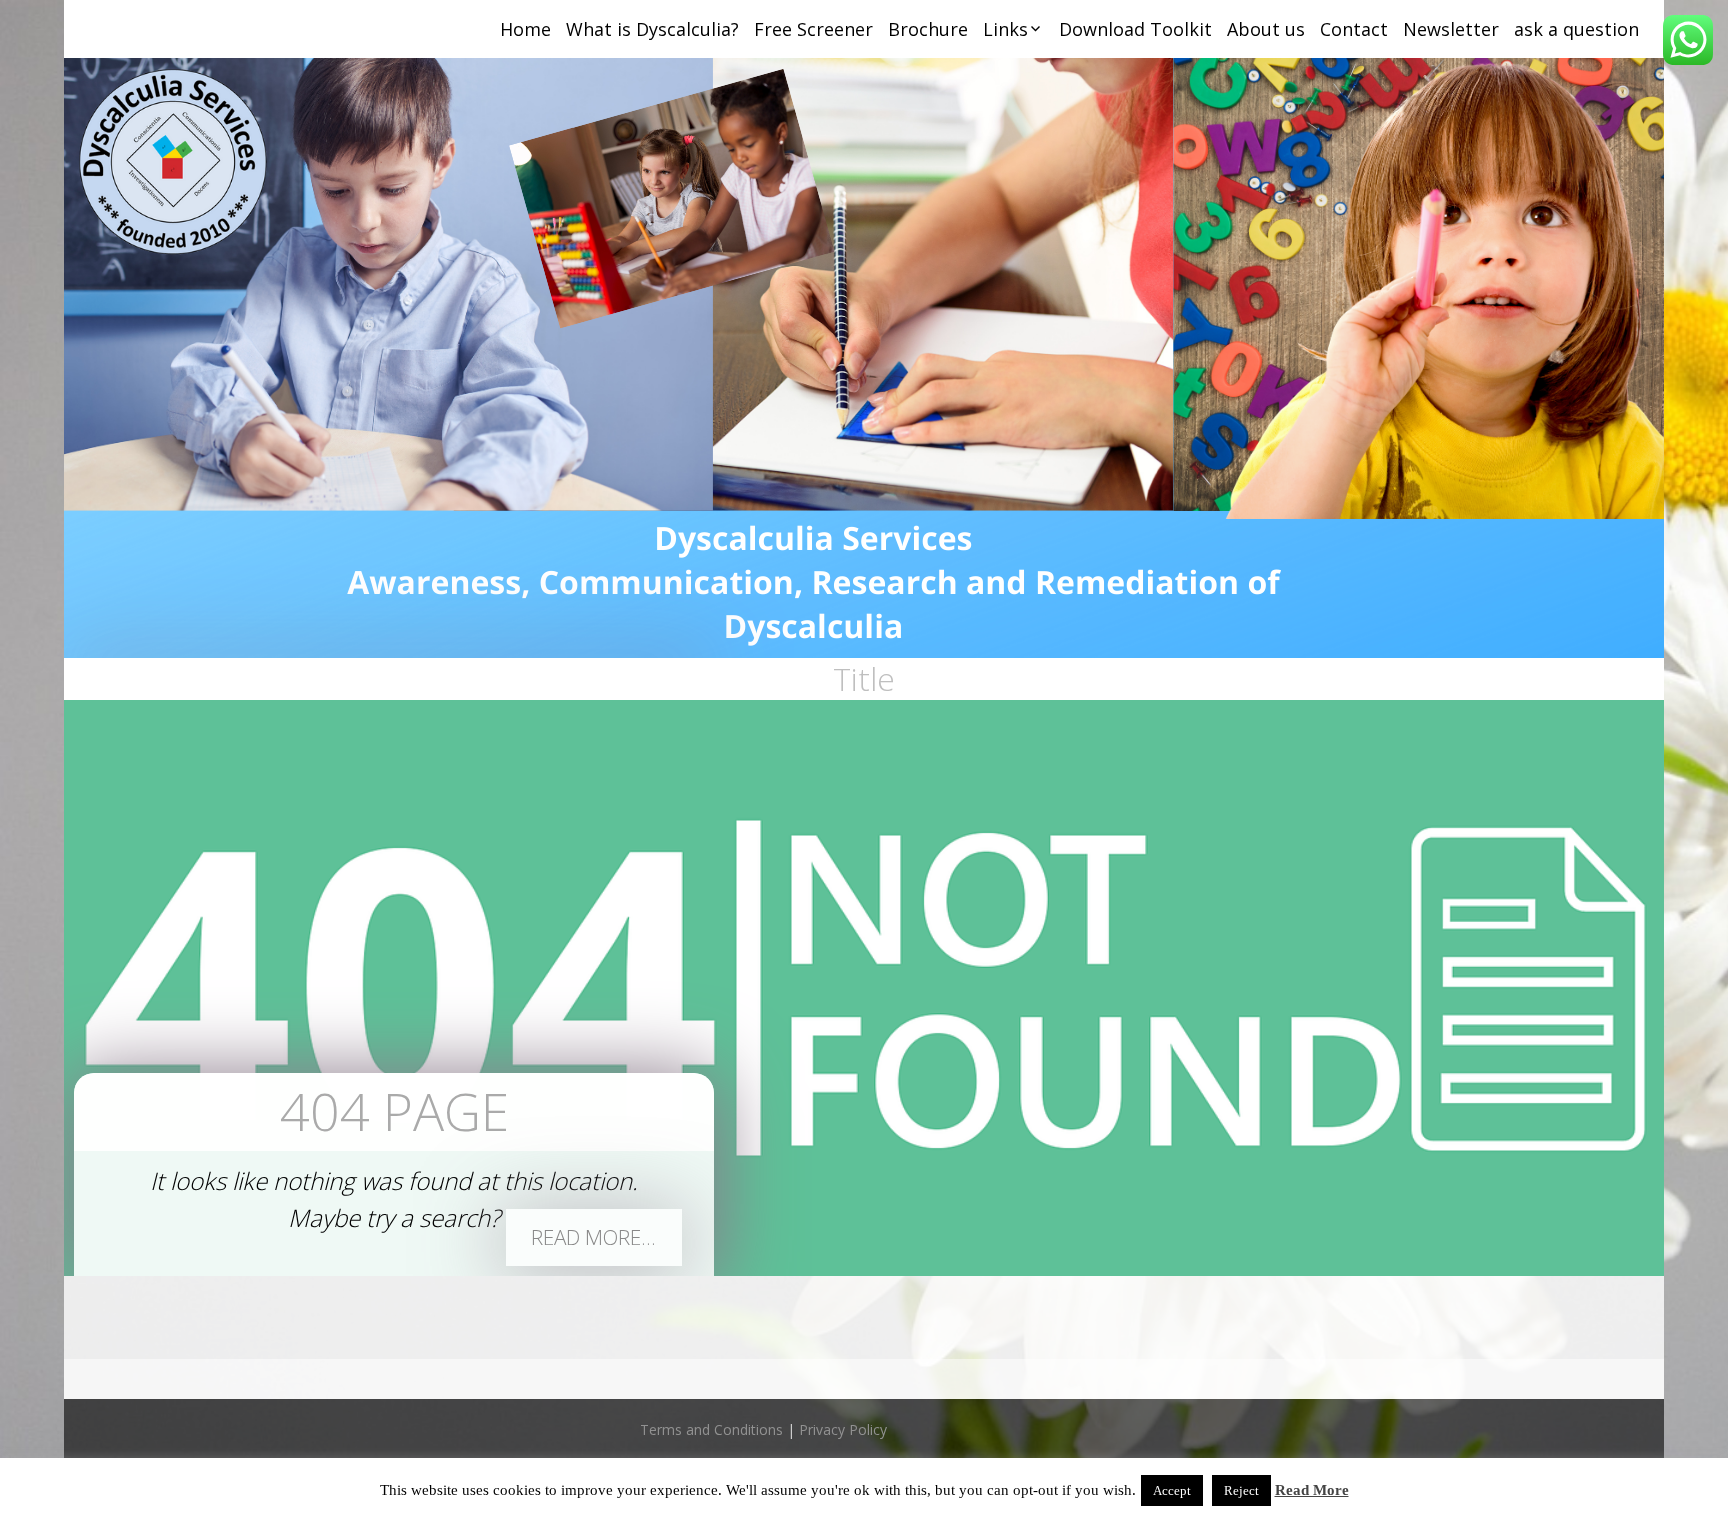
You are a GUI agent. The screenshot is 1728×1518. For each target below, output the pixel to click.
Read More (1312, 1490)
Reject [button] (1241, 1490)
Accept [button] (1172, 1490)
